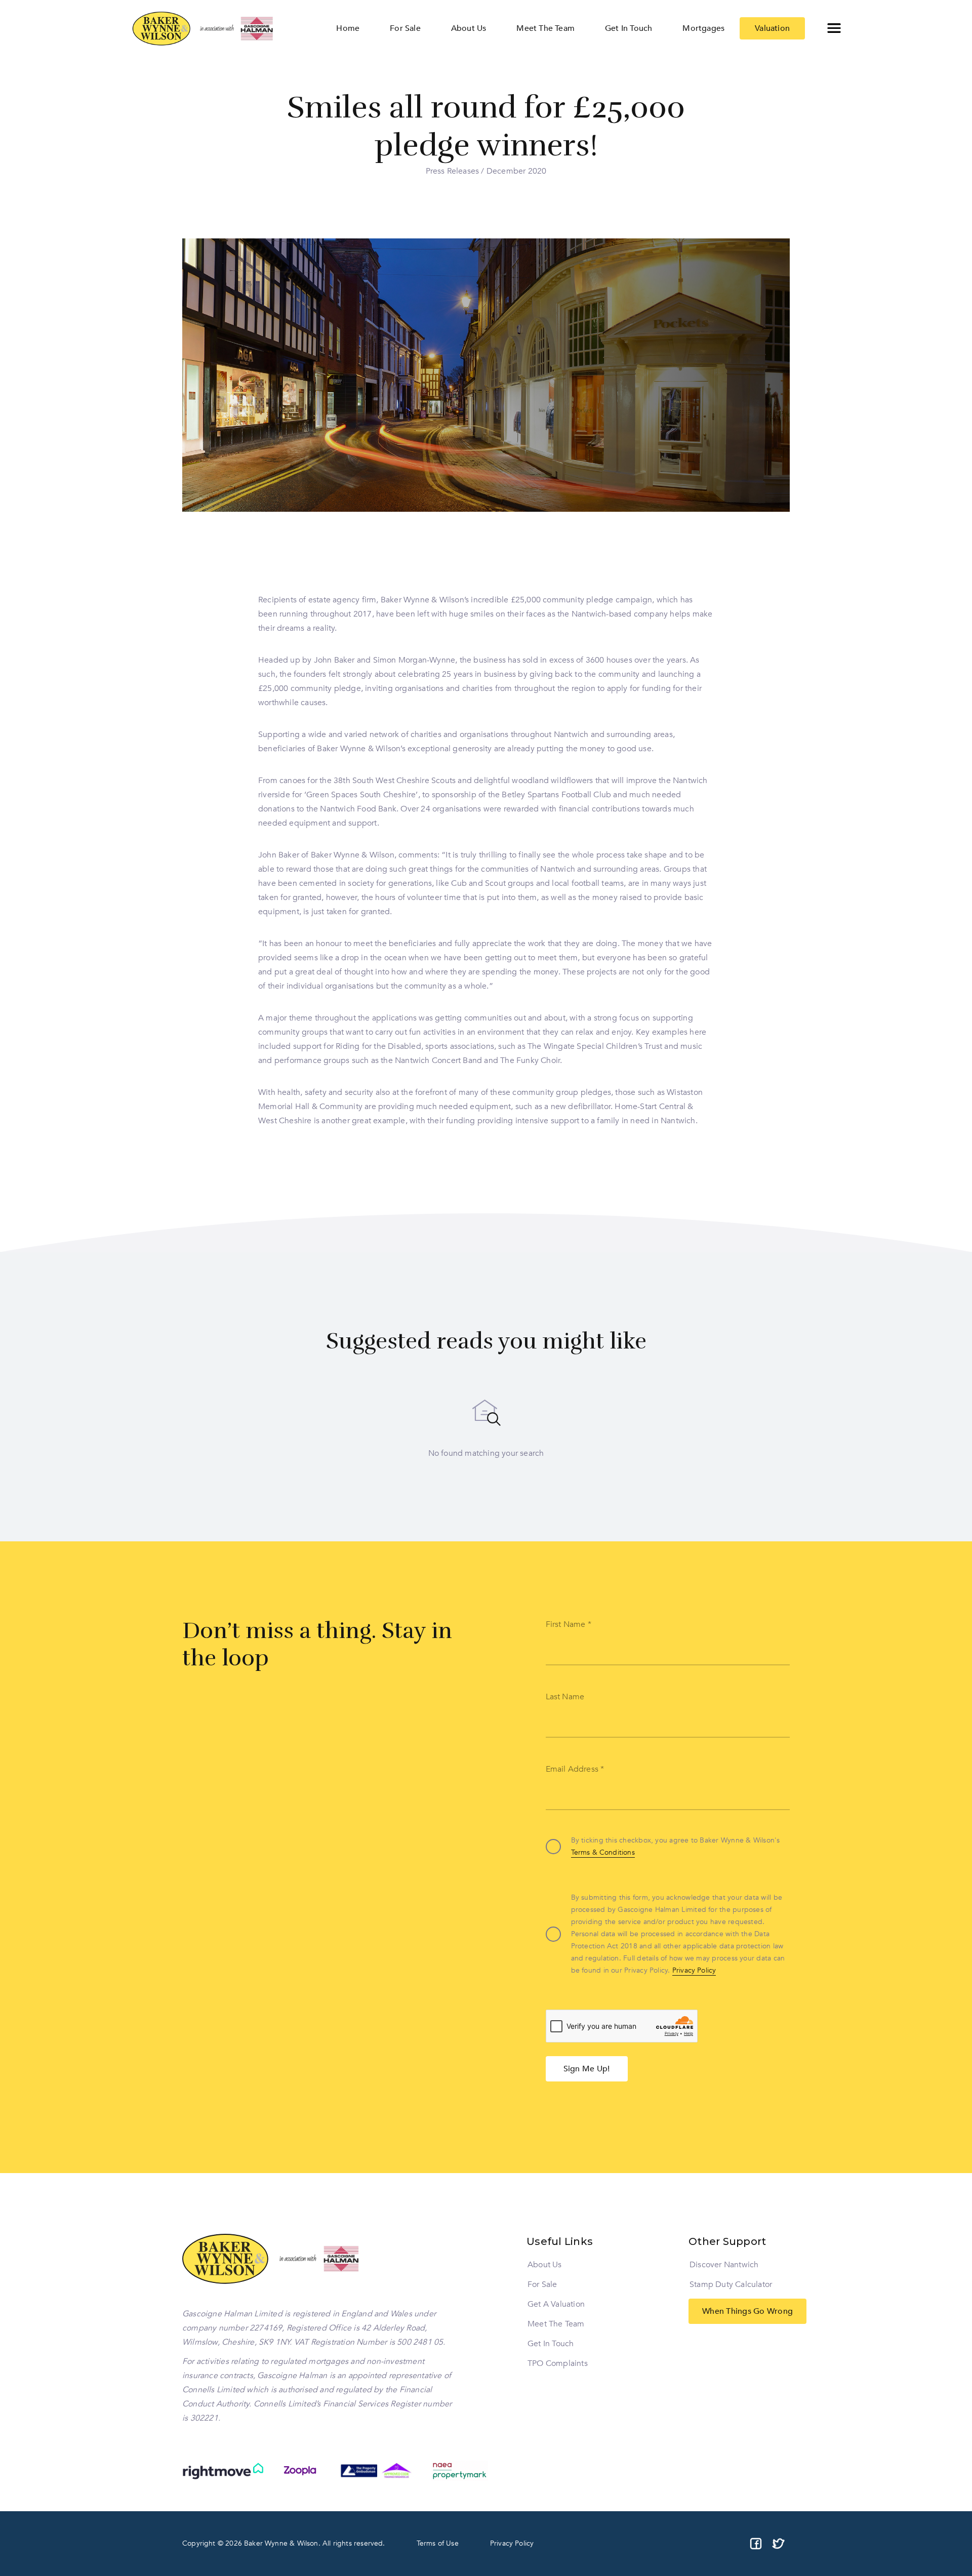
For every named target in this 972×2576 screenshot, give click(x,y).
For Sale (542, 2284)
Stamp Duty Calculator (731, 2284)
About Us (545, 2265)
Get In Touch (551, 2344)
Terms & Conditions (603, 1852)
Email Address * (575, 1769)
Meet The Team (556, 2324)
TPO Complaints (558, 2363)
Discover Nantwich (724, 2265)
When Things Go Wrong (747, 2311)
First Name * (569, 1624)
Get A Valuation (556, 2304)
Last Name (565, 1697)
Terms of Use (438, 2543)
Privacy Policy (694, 1970)
